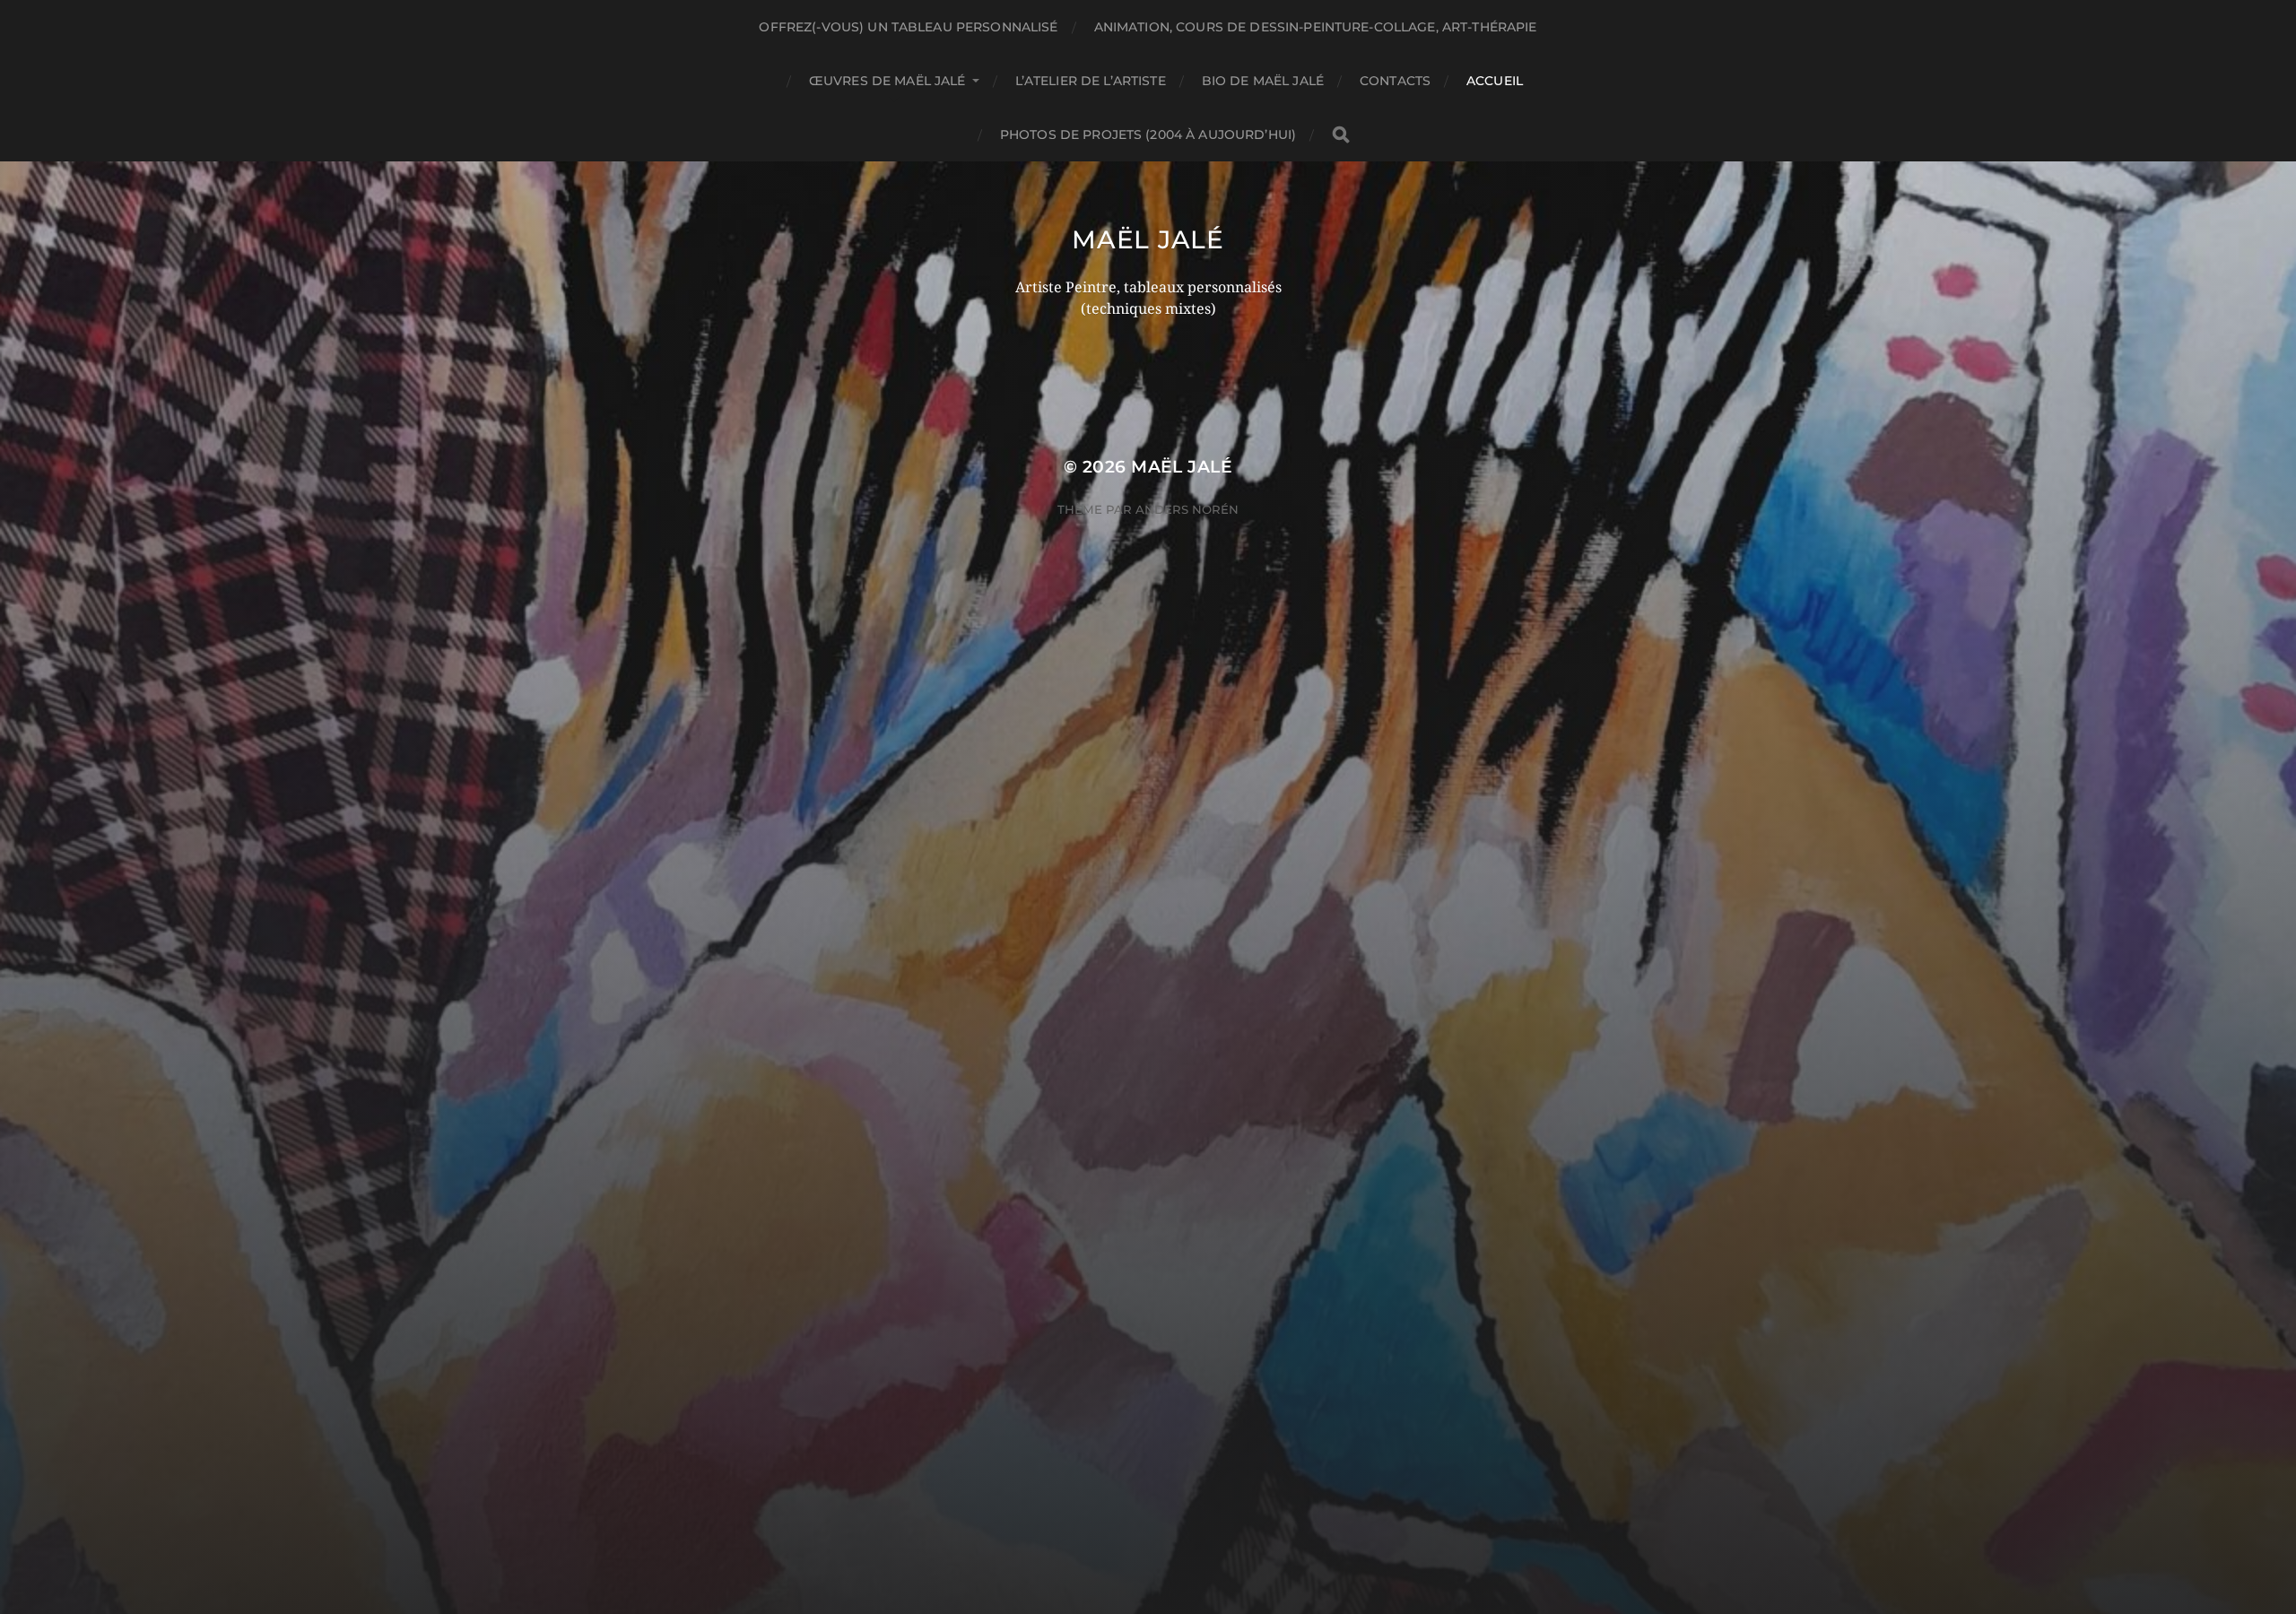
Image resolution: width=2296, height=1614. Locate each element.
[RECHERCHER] (1341, 135)
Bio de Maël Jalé (1263, 81)
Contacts (1395, 81)
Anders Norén (1187, 509)
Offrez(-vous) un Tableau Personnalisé (908, 27)
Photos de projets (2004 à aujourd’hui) (1148, 134)
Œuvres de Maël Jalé (887, 81)
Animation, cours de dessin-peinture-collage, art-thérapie (1316, 27)
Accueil (1495, 81)
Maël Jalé (1148, 239)
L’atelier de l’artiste (1091, 81)
